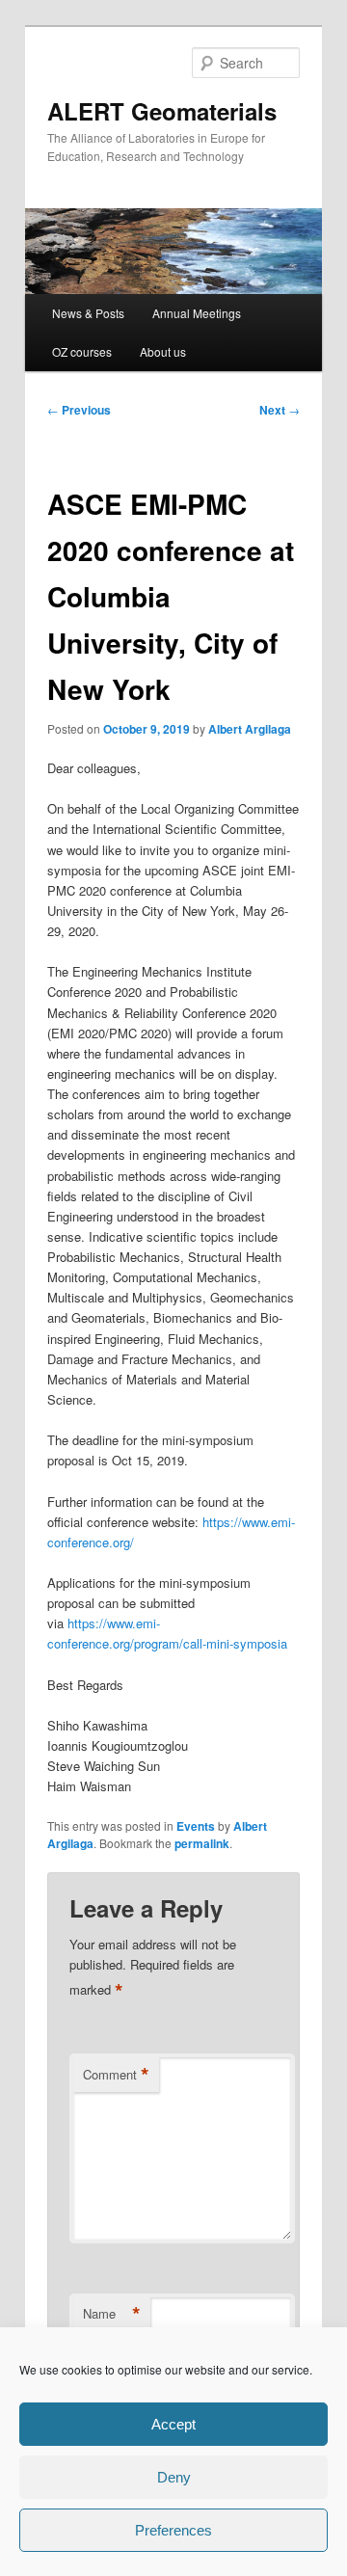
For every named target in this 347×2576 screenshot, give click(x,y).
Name (112, 2314)
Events (196, 1826)
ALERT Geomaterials (162, 111)
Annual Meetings (197, 313)
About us (163, 351)
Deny (174, 2477)
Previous (79, 410)
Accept (173, 2424)
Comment (116, 2075)
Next (280, 410)
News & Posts (88, 313)
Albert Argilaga (250, 729)
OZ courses (82, 351)
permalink (202, 1843)
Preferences (173, 2530)
